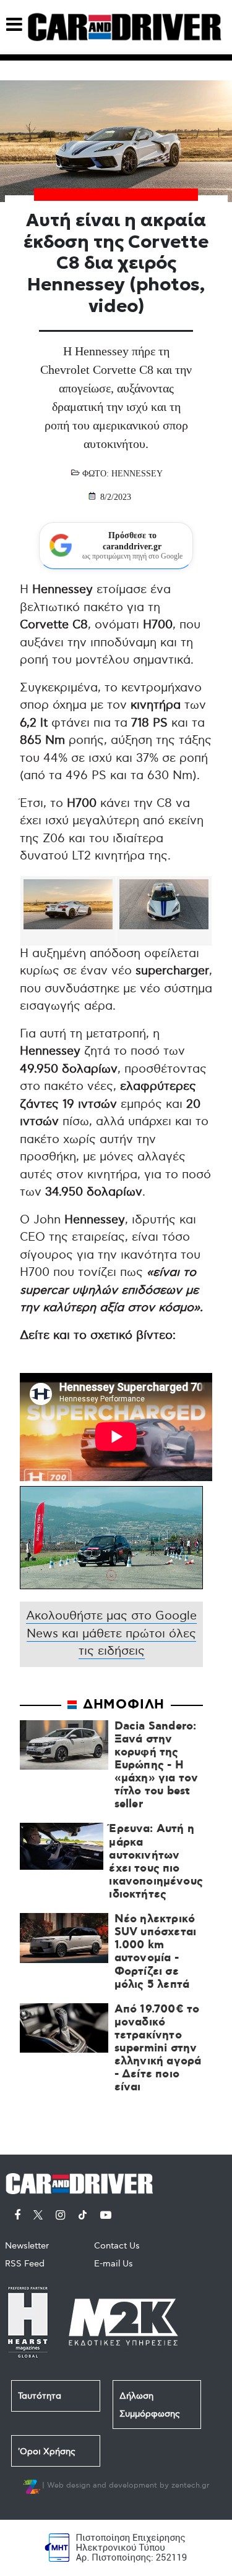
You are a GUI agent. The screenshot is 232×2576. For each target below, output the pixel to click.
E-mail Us (114, 2264)
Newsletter (27, 2246)
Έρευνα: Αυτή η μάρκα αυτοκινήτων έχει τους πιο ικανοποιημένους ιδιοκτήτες (156, 1862)
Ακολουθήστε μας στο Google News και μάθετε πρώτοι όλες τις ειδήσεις (111, 1634)
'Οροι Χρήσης (47, 2451)
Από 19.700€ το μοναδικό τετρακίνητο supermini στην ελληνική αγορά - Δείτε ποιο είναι (158, 2049)
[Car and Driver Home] (83, 2181)
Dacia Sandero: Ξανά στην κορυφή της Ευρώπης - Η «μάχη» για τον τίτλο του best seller (156, 1766)
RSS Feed (25, 2264)
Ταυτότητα (40, 2396)
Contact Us (117, 2246)
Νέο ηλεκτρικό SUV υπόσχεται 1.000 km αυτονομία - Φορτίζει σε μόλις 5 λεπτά (155, 1952)
